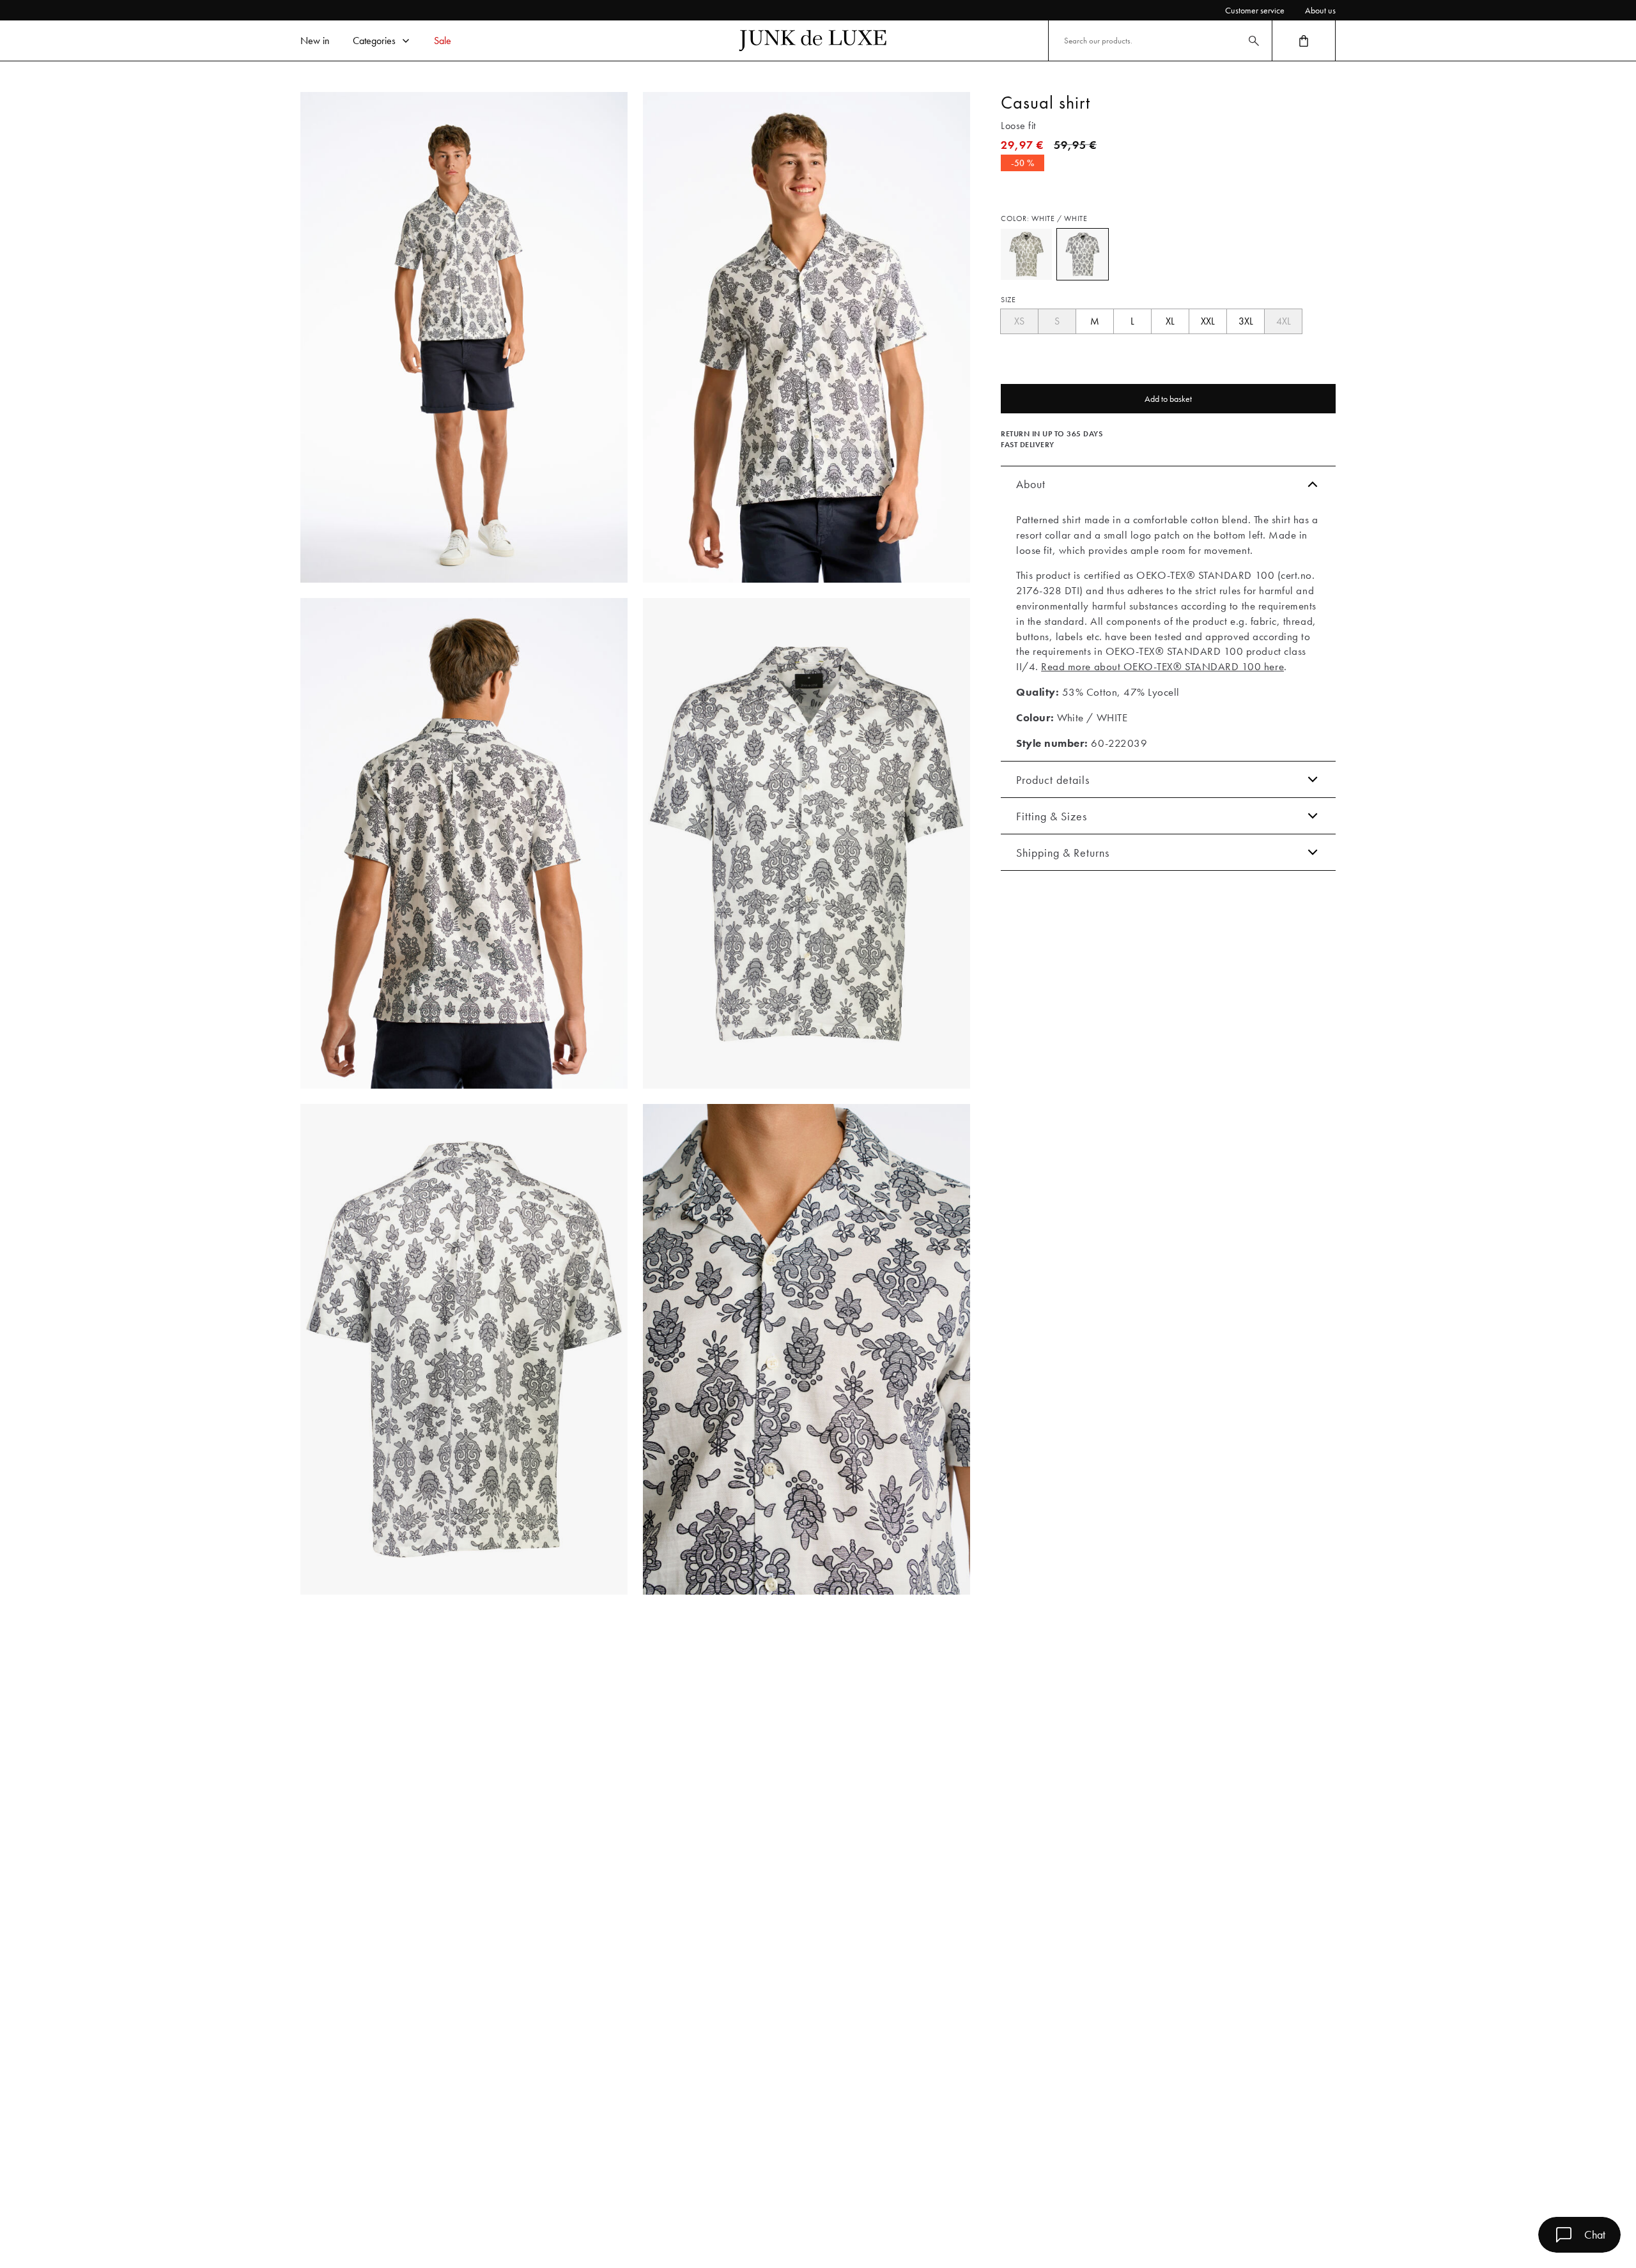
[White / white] (1083, 254)
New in (315, 41)
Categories (374, 41)
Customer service (1255, 10)
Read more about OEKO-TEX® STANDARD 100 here (1162, 666)
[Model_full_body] (464, 337)
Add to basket (1168, 399)
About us (1320, 10)
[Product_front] (806, 843)
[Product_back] (464, 1349)
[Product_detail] (806, 1349)
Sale (443, 41)
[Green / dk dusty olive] (1026, 254)
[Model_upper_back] (464, 843)
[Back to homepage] (813, 41)
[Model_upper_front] (806, 337)
